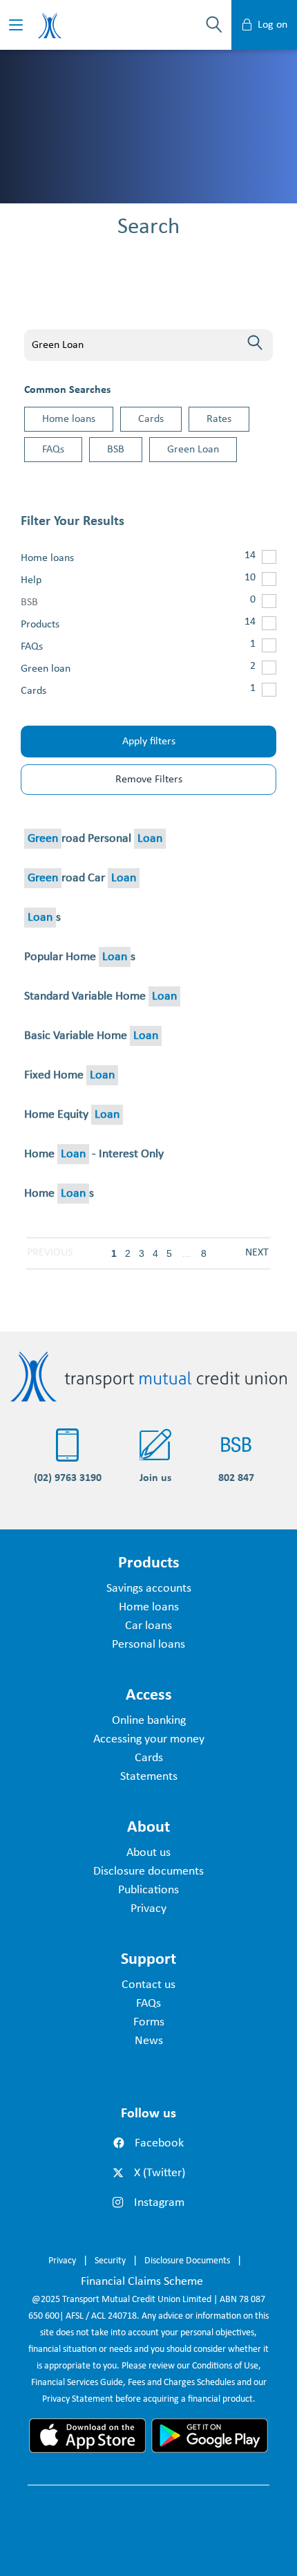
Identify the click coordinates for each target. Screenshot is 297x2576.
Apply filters (149, 742)
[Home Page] (148, 1377)
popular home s (80, 957)
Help (31, 580)
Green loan (46, 669)
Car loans (148, 1626)
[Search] (255, 342)
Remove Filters (149, 780)
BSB (116, 450)
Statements (149, 1777)
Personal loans (148, 1645)
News (149, 2041)
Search (45, 310)
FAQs (53, 450)
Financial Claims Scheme (142, 2282)
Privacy (148, 1909)
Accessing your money (149, 1739)
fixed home (69, 1075)
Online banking (149, 1721)
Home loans (69, 419)
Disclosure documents (148, 1871)
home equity (72, 1115)
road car (82, 878)
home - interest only (94, 1154)
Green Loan (193, 450)
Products (40, 625)
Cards (151, 419)
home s (59, 1194)
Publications (148, 1890)
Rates (219, 419)
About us (148, 1853)
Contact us (148, 1985)
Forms (149, 2022)
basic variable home (91, 1036)
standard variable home (100, 996)
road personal (95, 839)
